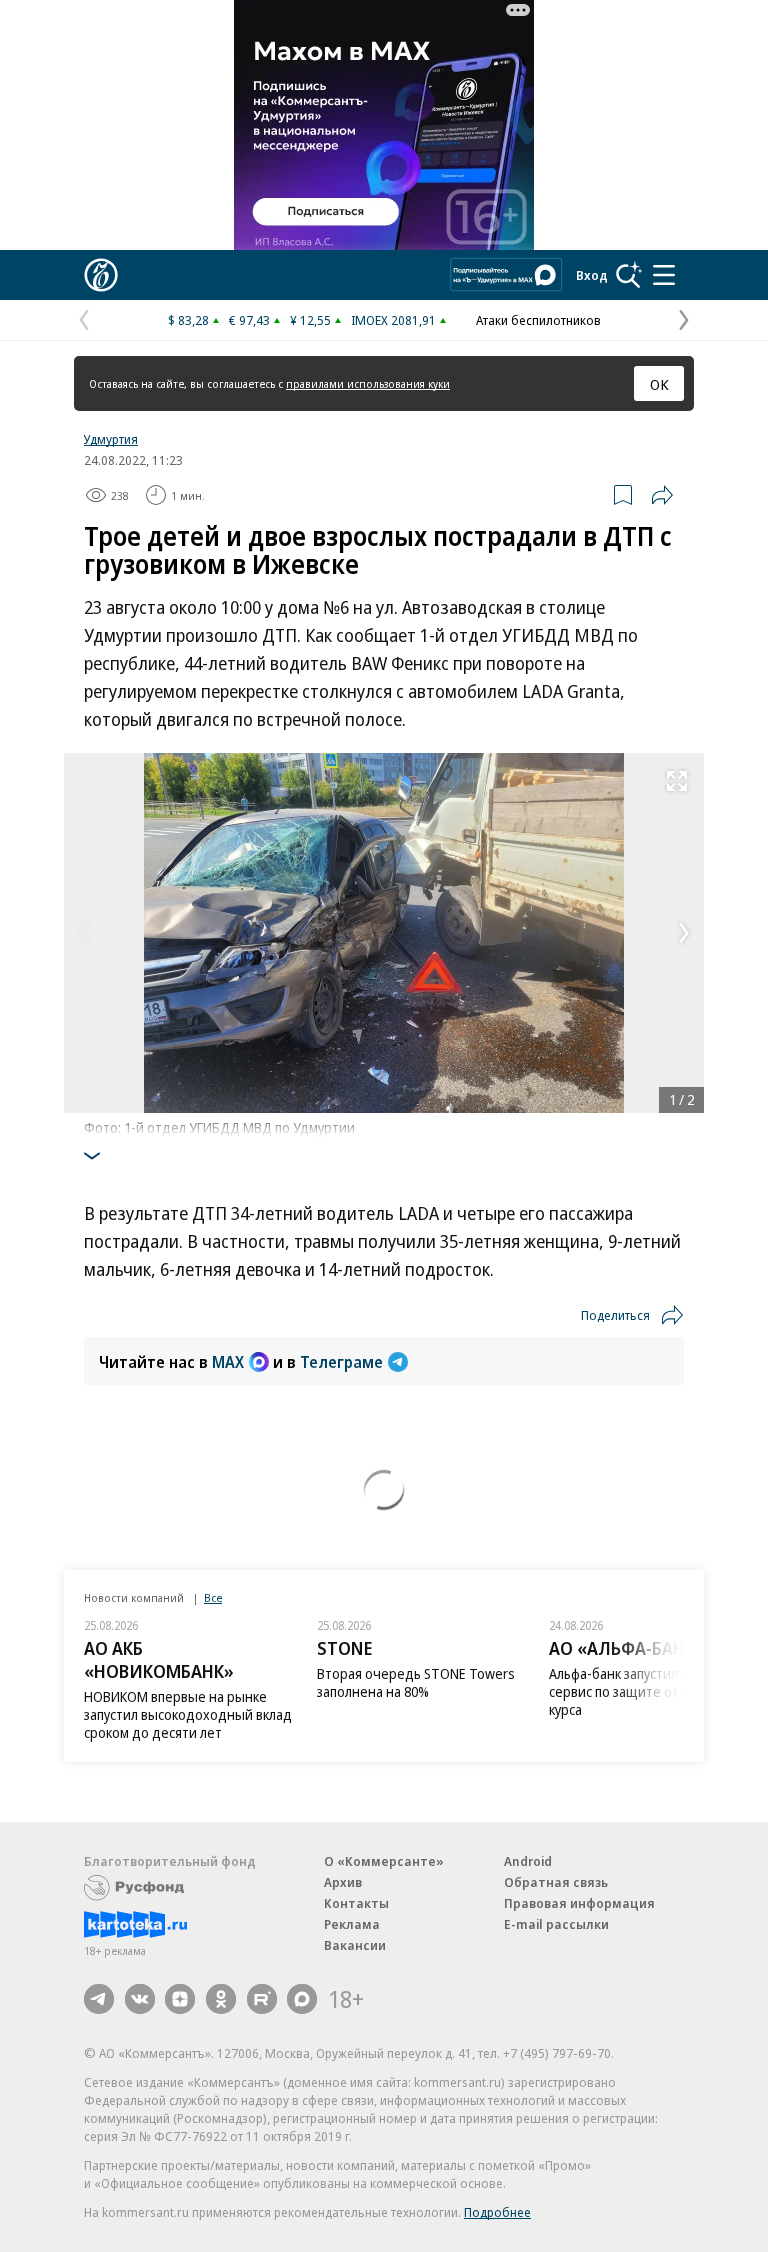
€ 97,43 (249, 320)
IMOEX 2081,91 (393, 320)
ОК (659, 384)
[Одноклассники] (221, 1999)
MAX (228, 1362)
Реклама (352, 1924)
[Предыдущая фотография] (84, 933)
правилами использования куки (368, 383)
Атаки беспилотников (538, 320)
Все (213, 1597)
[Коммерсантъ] (101, 275)
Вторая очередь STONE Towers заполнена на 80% (416, 1682)
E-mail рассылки (556, 1924)
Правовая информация (579, 1903)
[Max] (302, 1999)
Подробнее (497, 2212)
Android (528, 1861)
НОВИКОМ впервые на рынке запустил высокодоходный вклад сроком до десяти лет (188, 1714)
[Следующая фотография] (684, 933)
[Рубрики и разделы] (664, 275)
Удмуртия (111, 439)
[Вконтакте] (140, 1999)
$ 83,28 (188, 320)
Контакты (356, 1903)
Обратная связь (556, 1882)
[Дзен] (180, 1999)
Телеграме (341, 1362)
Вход (592, 275)
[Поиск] (629, 275)
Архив (343, 1882)
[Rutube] (262, 1999)
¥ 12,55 (310, 320)
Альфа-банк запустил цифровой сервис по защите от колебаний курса (649, 1691)
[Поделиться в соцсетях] (662, 495)
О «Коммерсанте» (384, 1861)
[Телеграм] (99, 1999)
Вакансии (355, 1945)
